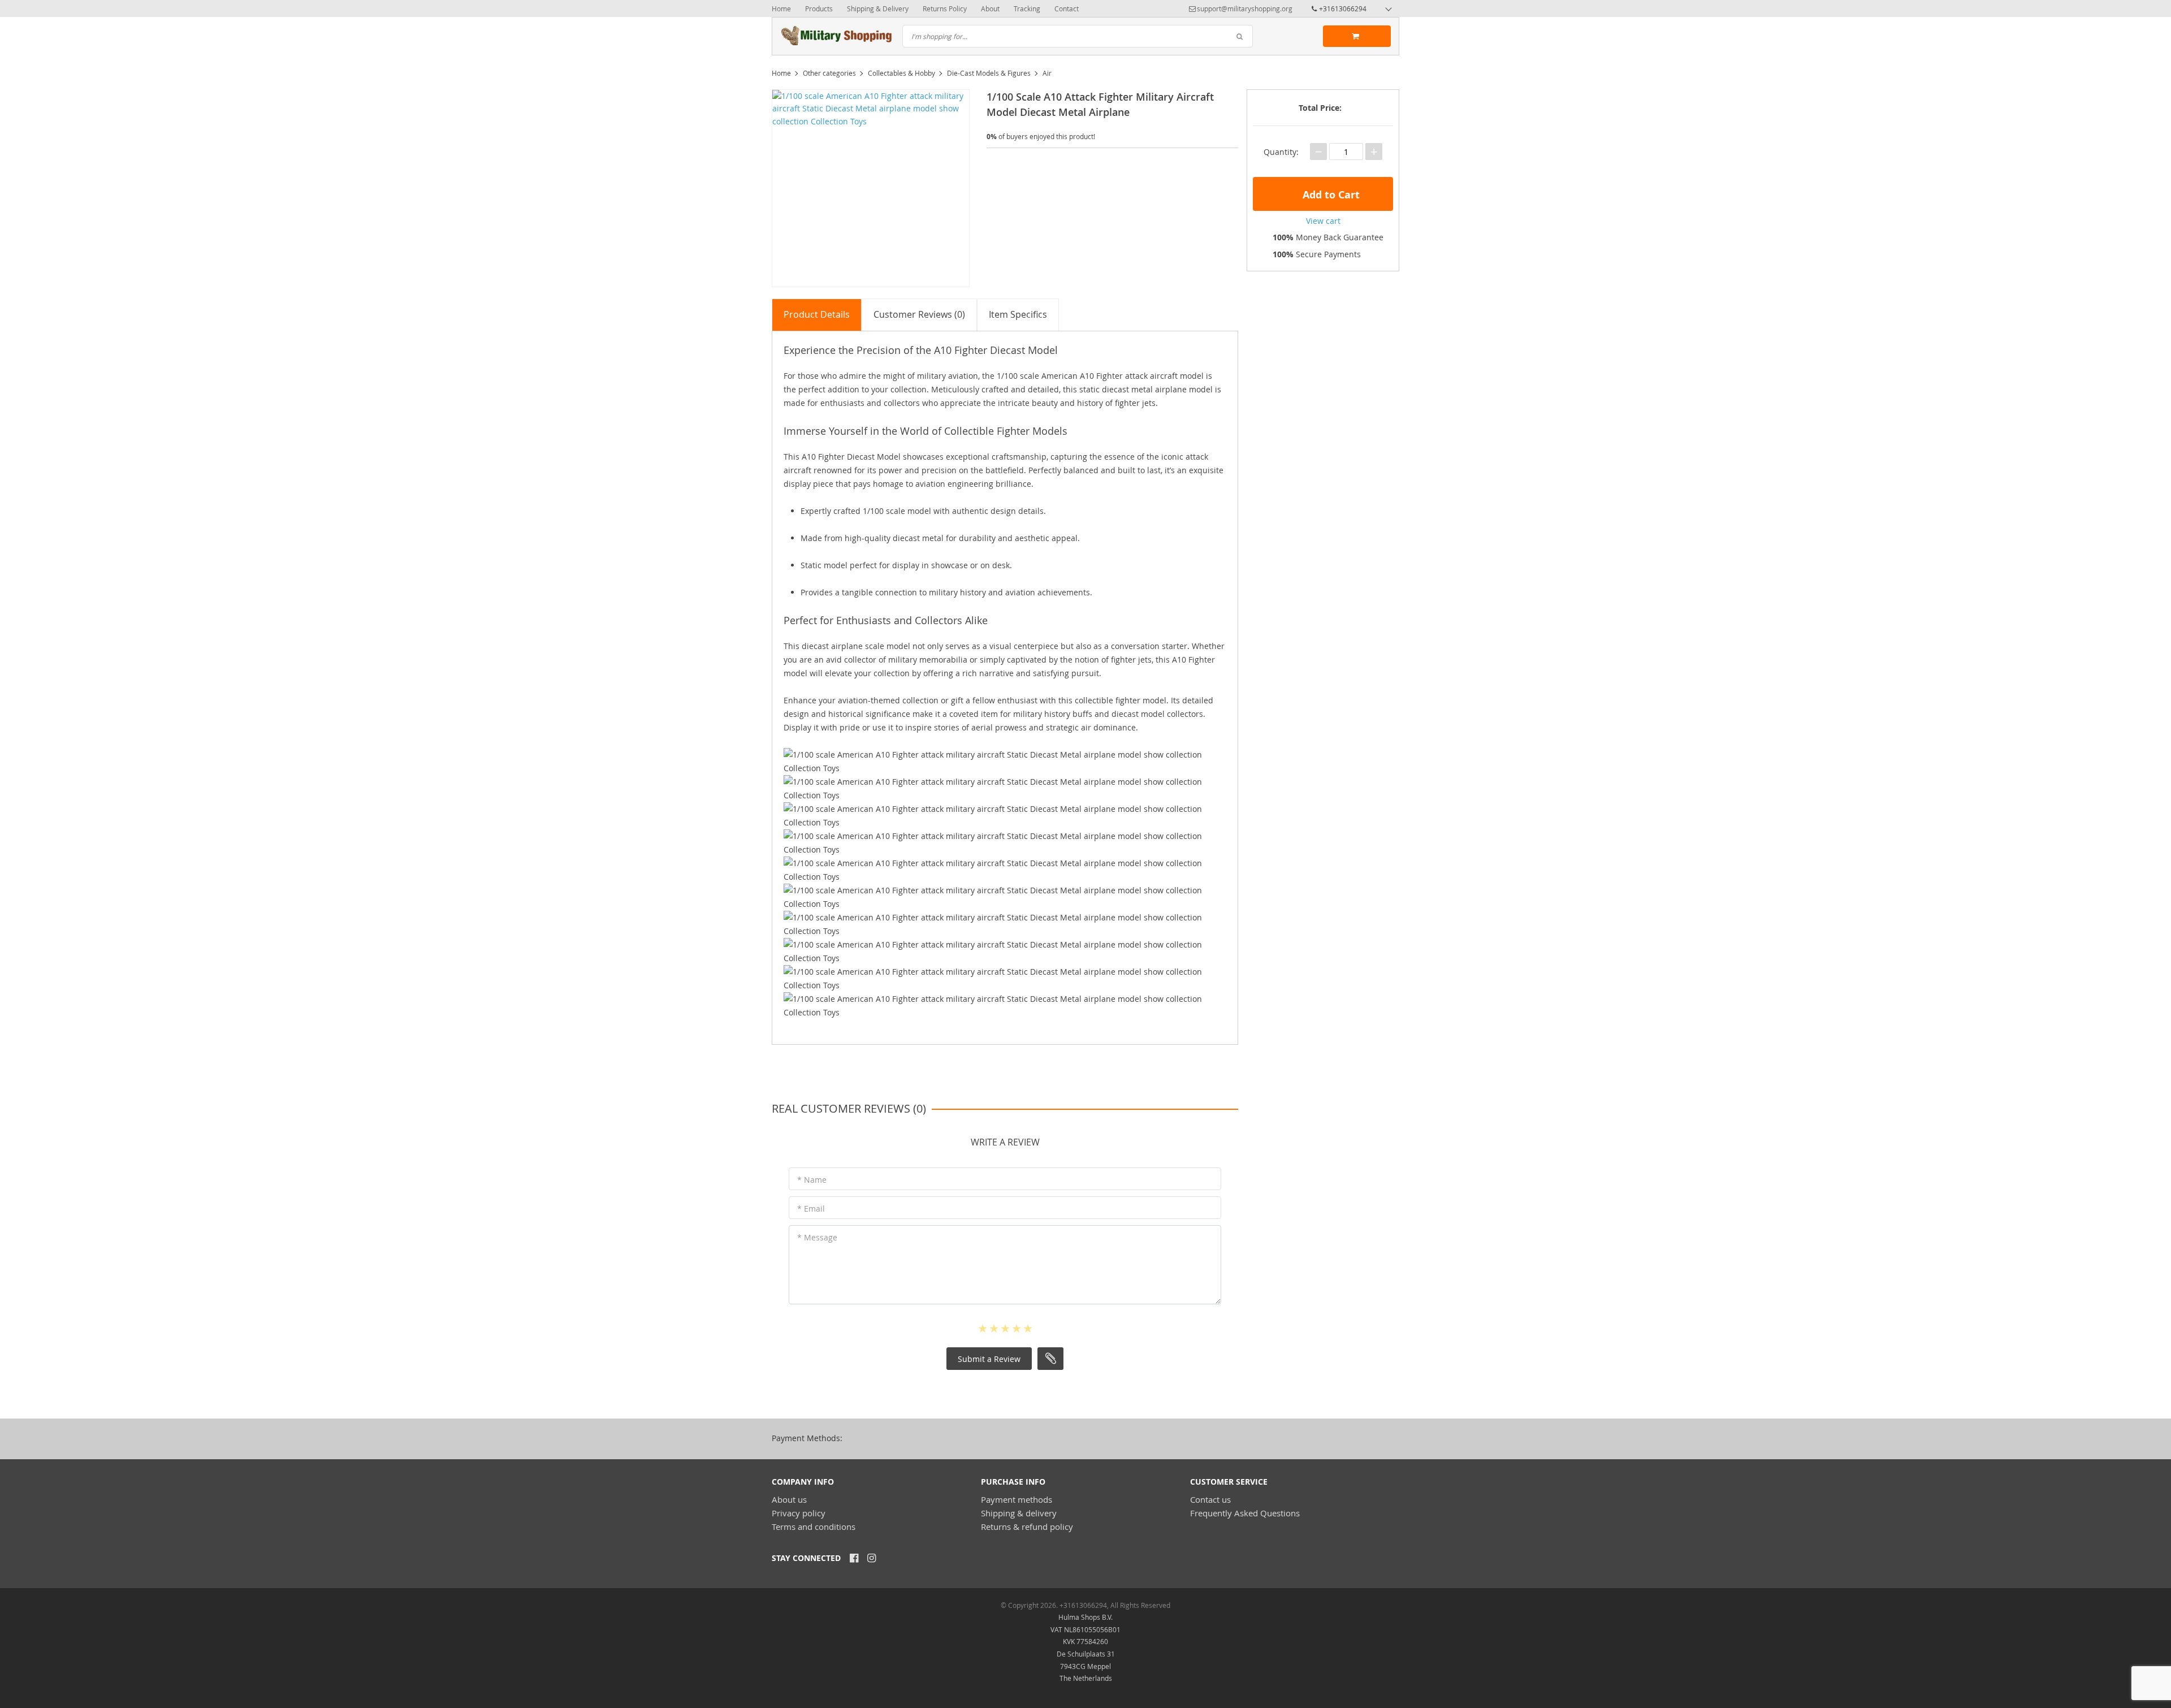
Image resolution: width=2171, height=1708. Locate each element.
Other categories (829, 73)
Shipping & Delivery (878, 8)
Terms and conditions (814, 1527)
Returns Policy (945, 8)
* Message (817, 1237)
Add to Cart (1330, 195)
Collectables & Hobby (901, 73)
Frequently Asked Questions (1245, 1513)
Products (819, 8)
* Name (812, 1180)
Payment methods (1017, 1499)
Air (1047, 73)
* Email (811, 1208)
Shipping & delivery (1019, 1513)
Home (781, 8)
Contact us (1210, 1499)
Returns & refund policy (1027, 1527)
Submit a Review (989, 1359)
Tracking (1027, 8)
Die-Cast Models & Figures (989, 73)
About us (789, 1499)
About (990, 8)
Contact (1067, 8)
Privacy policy (799, 1513)
